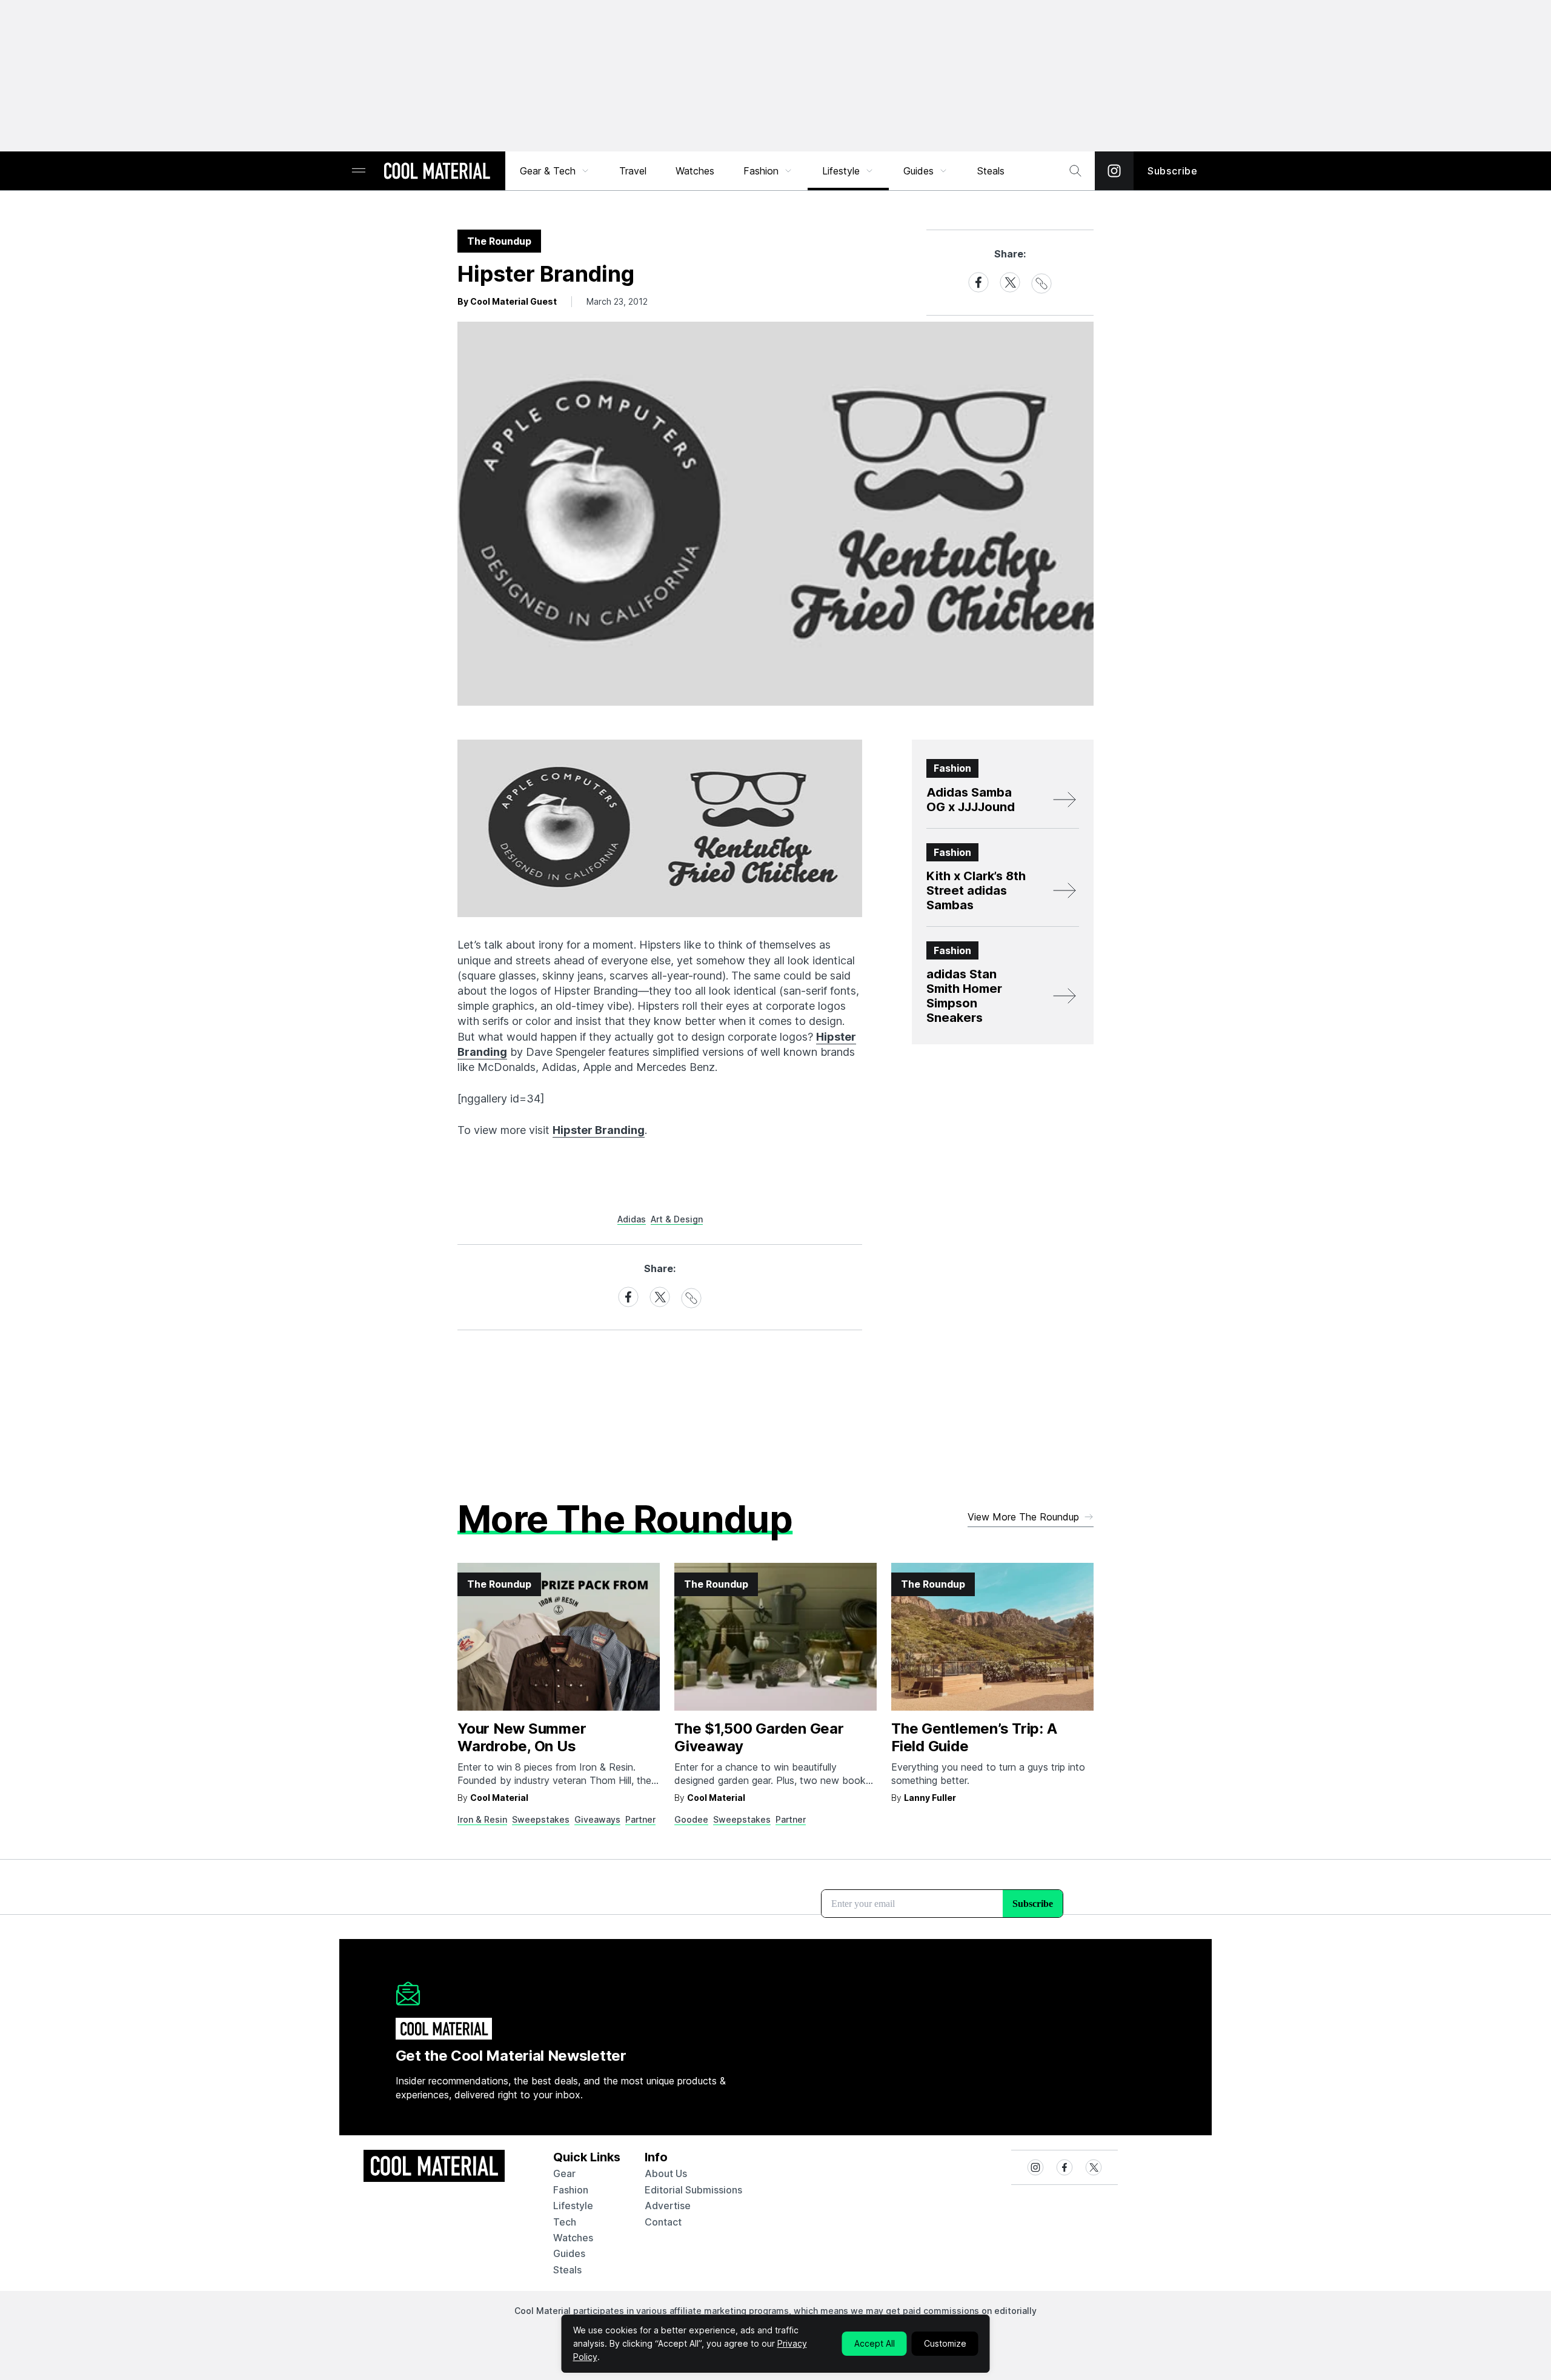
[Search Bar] (1075, 171)
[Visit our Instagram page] (1114, 171)
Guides (918, 171)
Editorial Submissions (693, 2190)
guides (569, 2253)
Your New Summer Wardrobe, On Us (522, 1737)
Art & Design (677, 1219)
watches (573, 2238)
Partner (640, 1819)
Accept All (875, 2343)
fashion (571, 2190)
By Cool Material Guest (507, 301)
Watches (695, 171)
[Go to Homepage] (437, 172)
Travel (633, 171)
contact (663, 2222)
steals (991, 171)
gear (564, 2173)
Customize (945, 2343)
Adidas (632, 1219)
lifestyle (573, 2206)
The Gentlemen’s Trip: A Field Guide (974, 1737)
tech (565, 2222)
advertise (668, 2206)
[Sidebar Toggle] (359, 171)
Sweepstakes (541, 1819)
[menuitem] (555, 171)
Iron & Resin (482, 1819)
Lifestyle (841, 171)
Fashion (761, 171)
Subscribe (1173, 171)
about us (666, 2173)
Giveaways (597, 1819)
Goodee (691, 1819)
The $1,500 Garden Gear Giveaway (759, 1737)
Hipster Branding (599, 1130)
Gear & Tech (548, 171)
